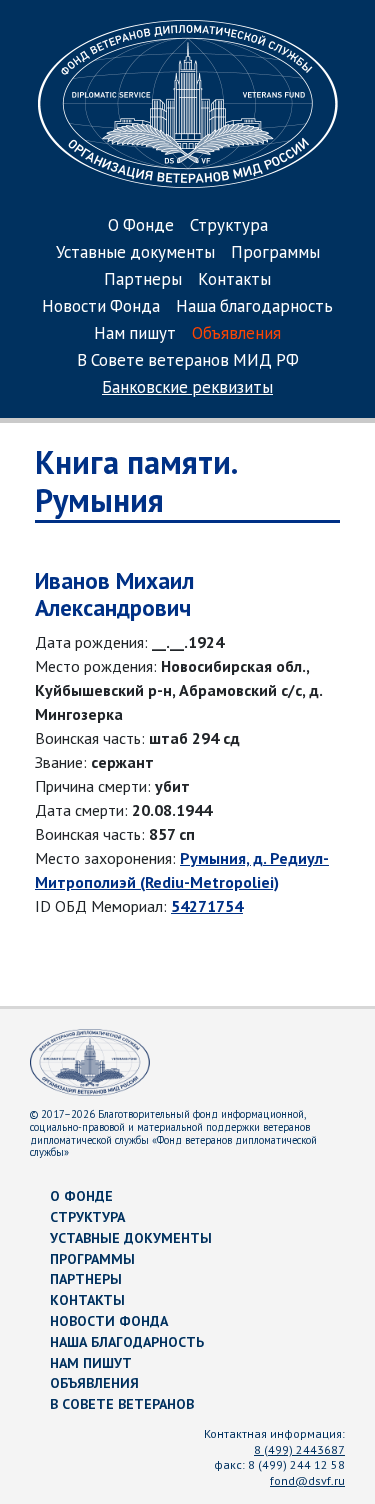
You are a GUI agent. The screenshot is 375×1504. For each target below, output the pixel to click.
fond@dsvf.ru (307, 1480)
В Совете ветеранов (122, 1404)
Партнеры (143, 280)
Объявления (236, 334)
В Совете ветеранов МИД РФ (188, 361)
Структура (229, 226)
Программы (275, 253)
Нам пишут (135, 334)
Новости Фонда (101, 307)
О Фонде (141, 226)
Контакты (234, 280)
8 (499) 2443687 (299, 1449)
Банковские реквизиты (187, 388)
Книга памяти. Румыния (135, 481)
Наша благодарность (254, 307)
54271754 (207, 906)
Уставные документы (135, 253)
